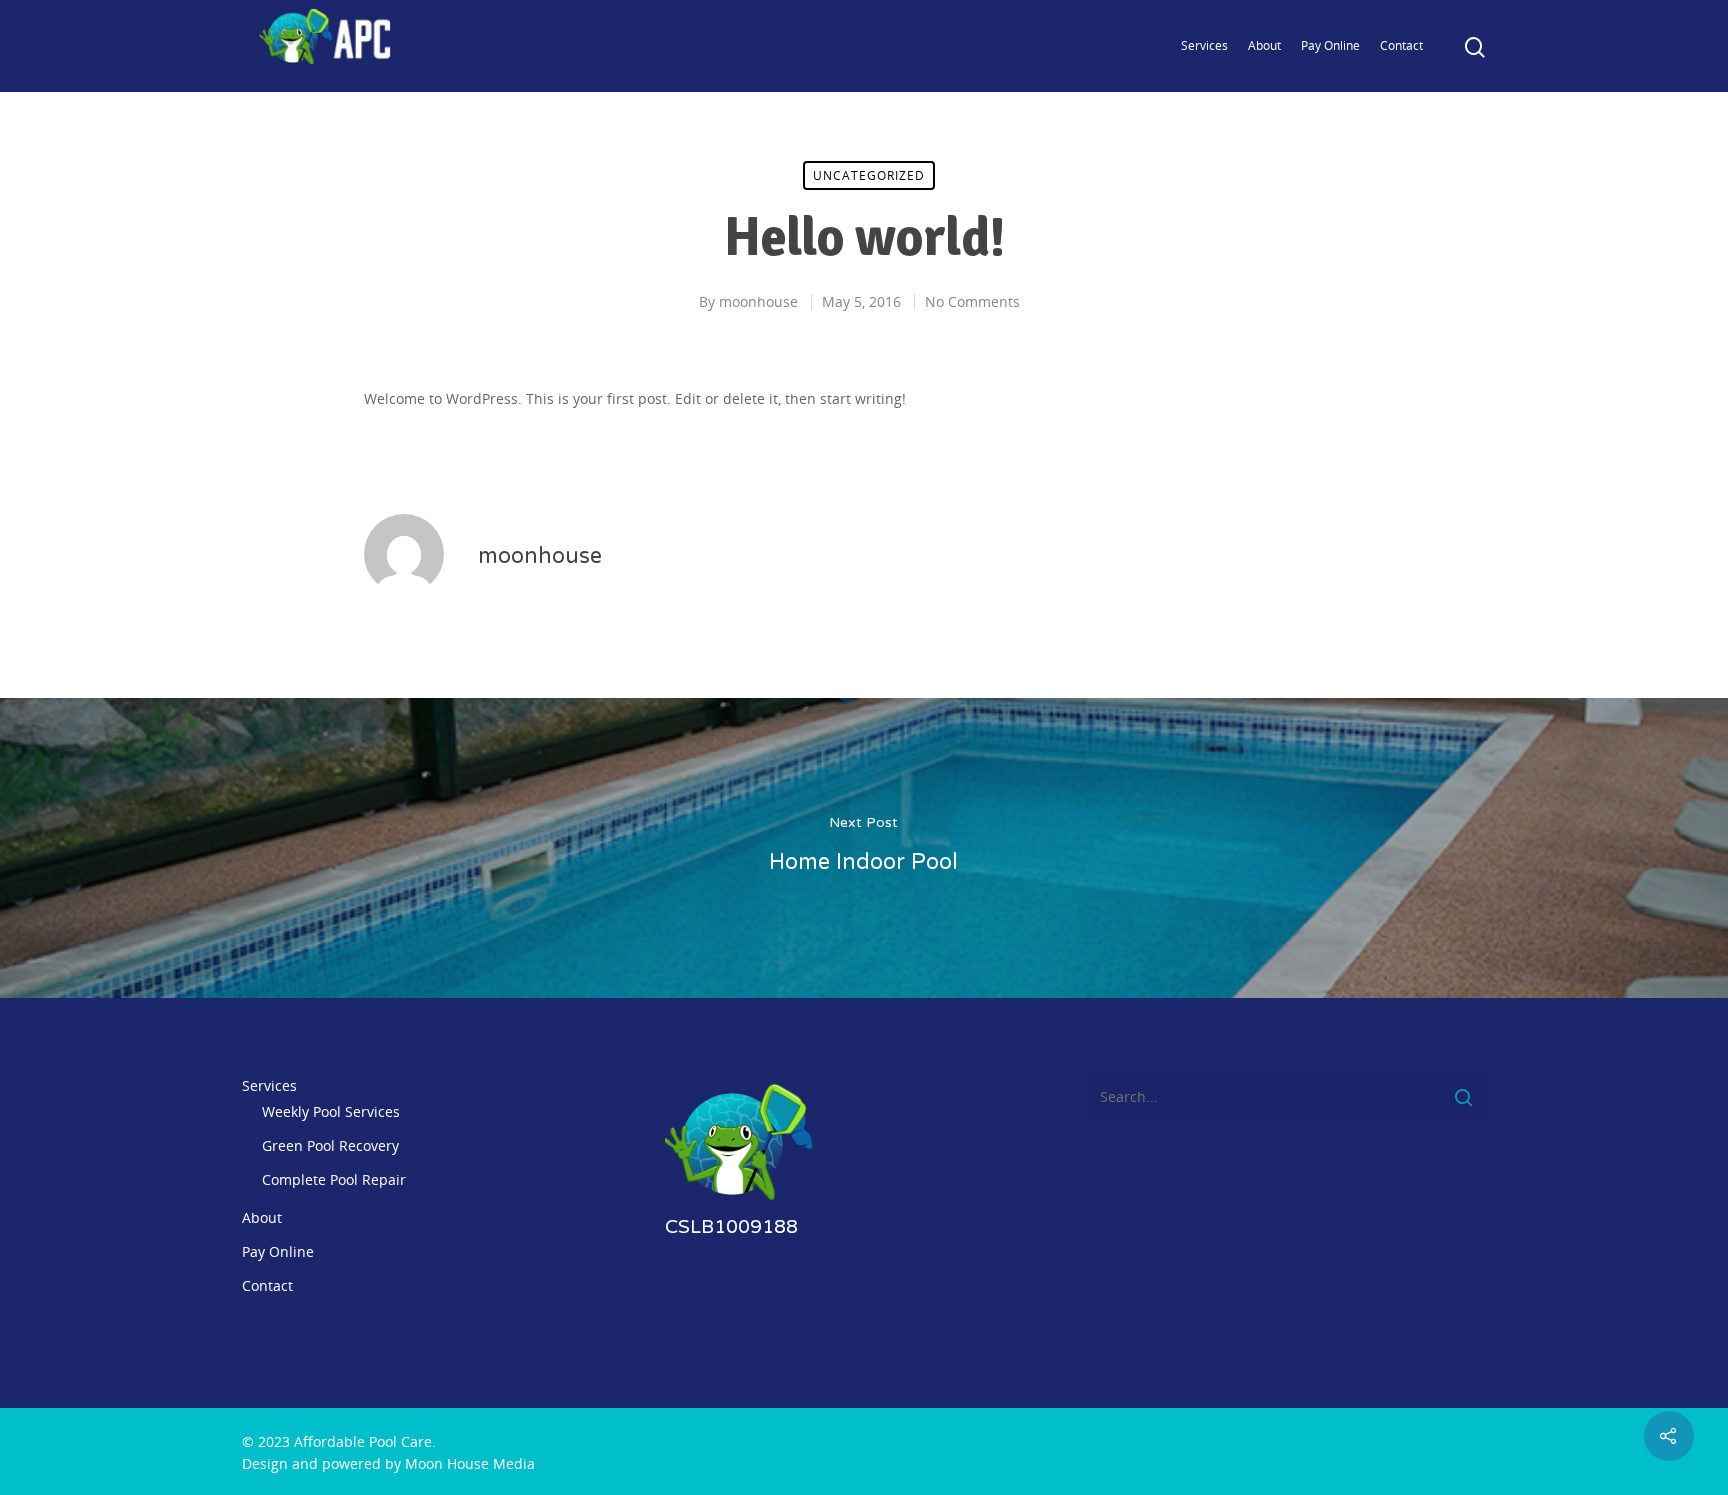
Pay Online (1330, 45)
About (1264, 45)
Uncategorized (869, 175)
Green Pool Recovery (330, 1145)
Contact (1401, 45)
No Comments (972, 301)
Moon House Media (470, 1463)
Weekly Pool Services (331, 1111)
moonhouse (758, 301)
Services (1204, 45)
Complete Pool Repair (334, 1179)
